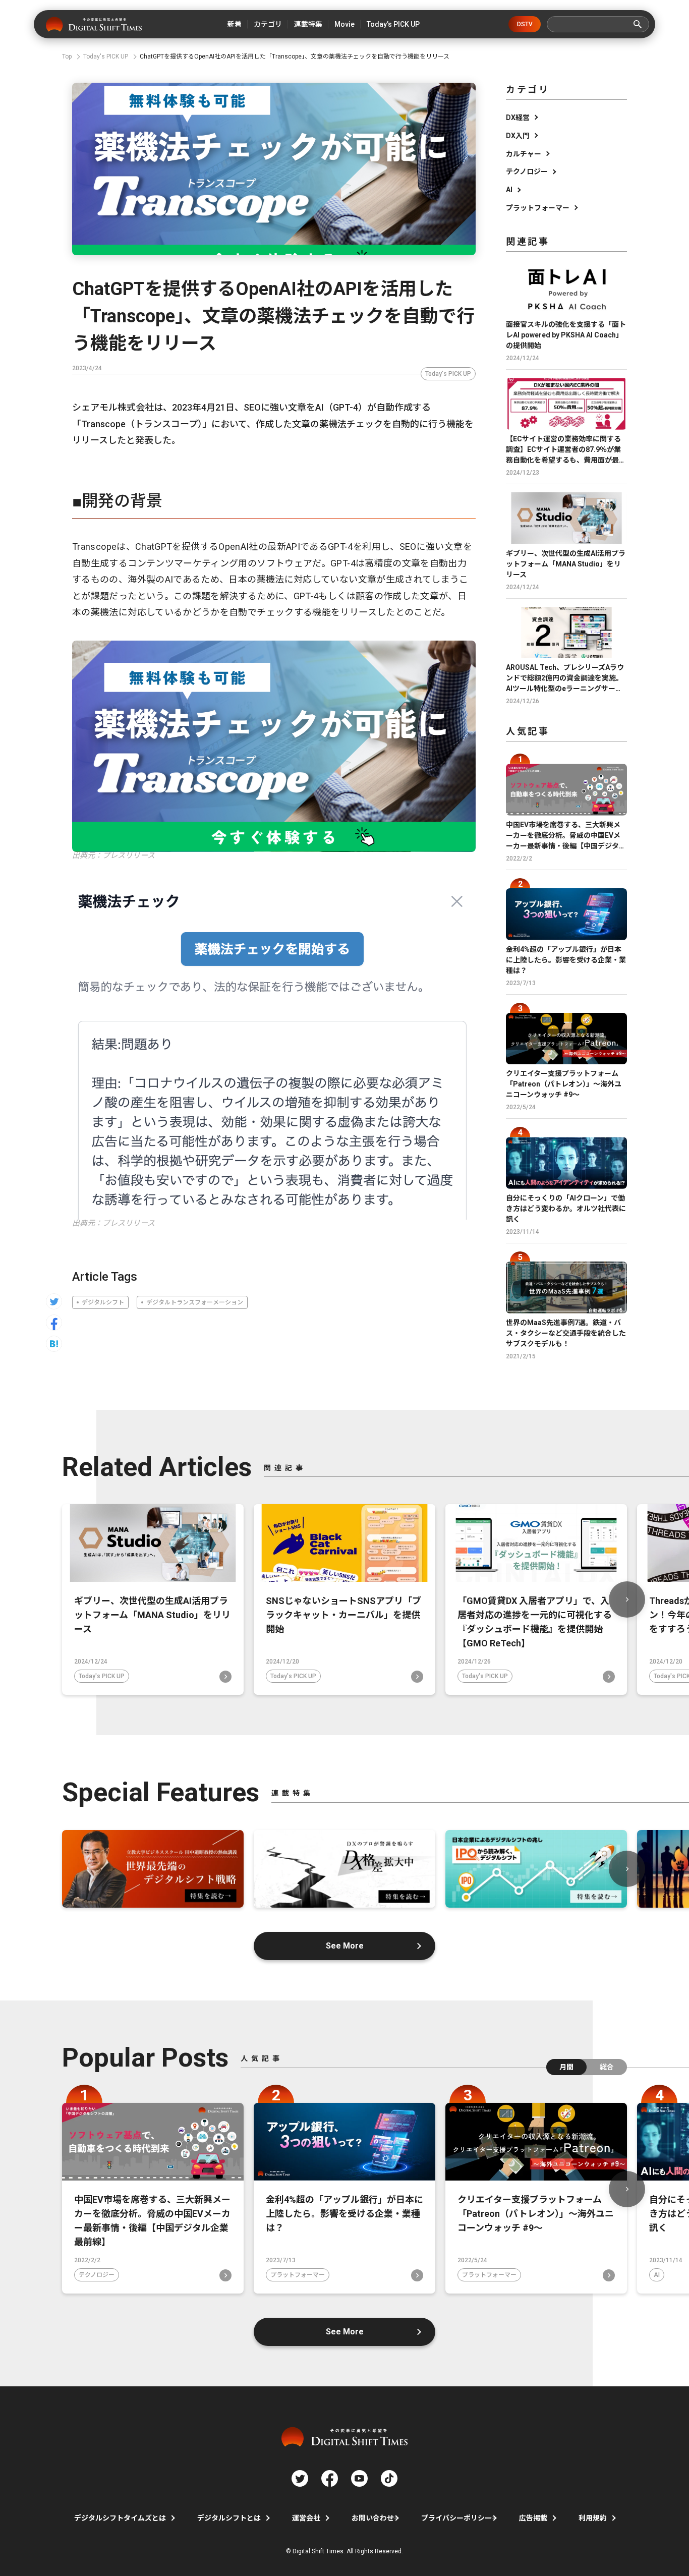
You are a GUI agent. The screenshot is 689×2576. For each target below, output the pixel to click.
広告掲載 (533, 2518)
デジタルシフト (103, 1302)
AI (509, 190)
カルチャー (524, 154)
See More (345, 1946)
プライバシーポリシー (456, 2518)
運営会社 (306, 2518)
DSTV (525, 24)
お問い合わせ (373, 2518)
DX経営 (518, 118)
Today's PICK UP (448, 374)
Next (627, 1599)
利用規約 (593, 2518)
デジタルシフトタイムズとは (120, 2518)
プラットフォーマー (538, 208)
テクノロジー (527, 171)
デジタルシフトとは (229, 2518)
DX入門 (518, 136)
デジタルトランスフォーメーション (195, 1302)
